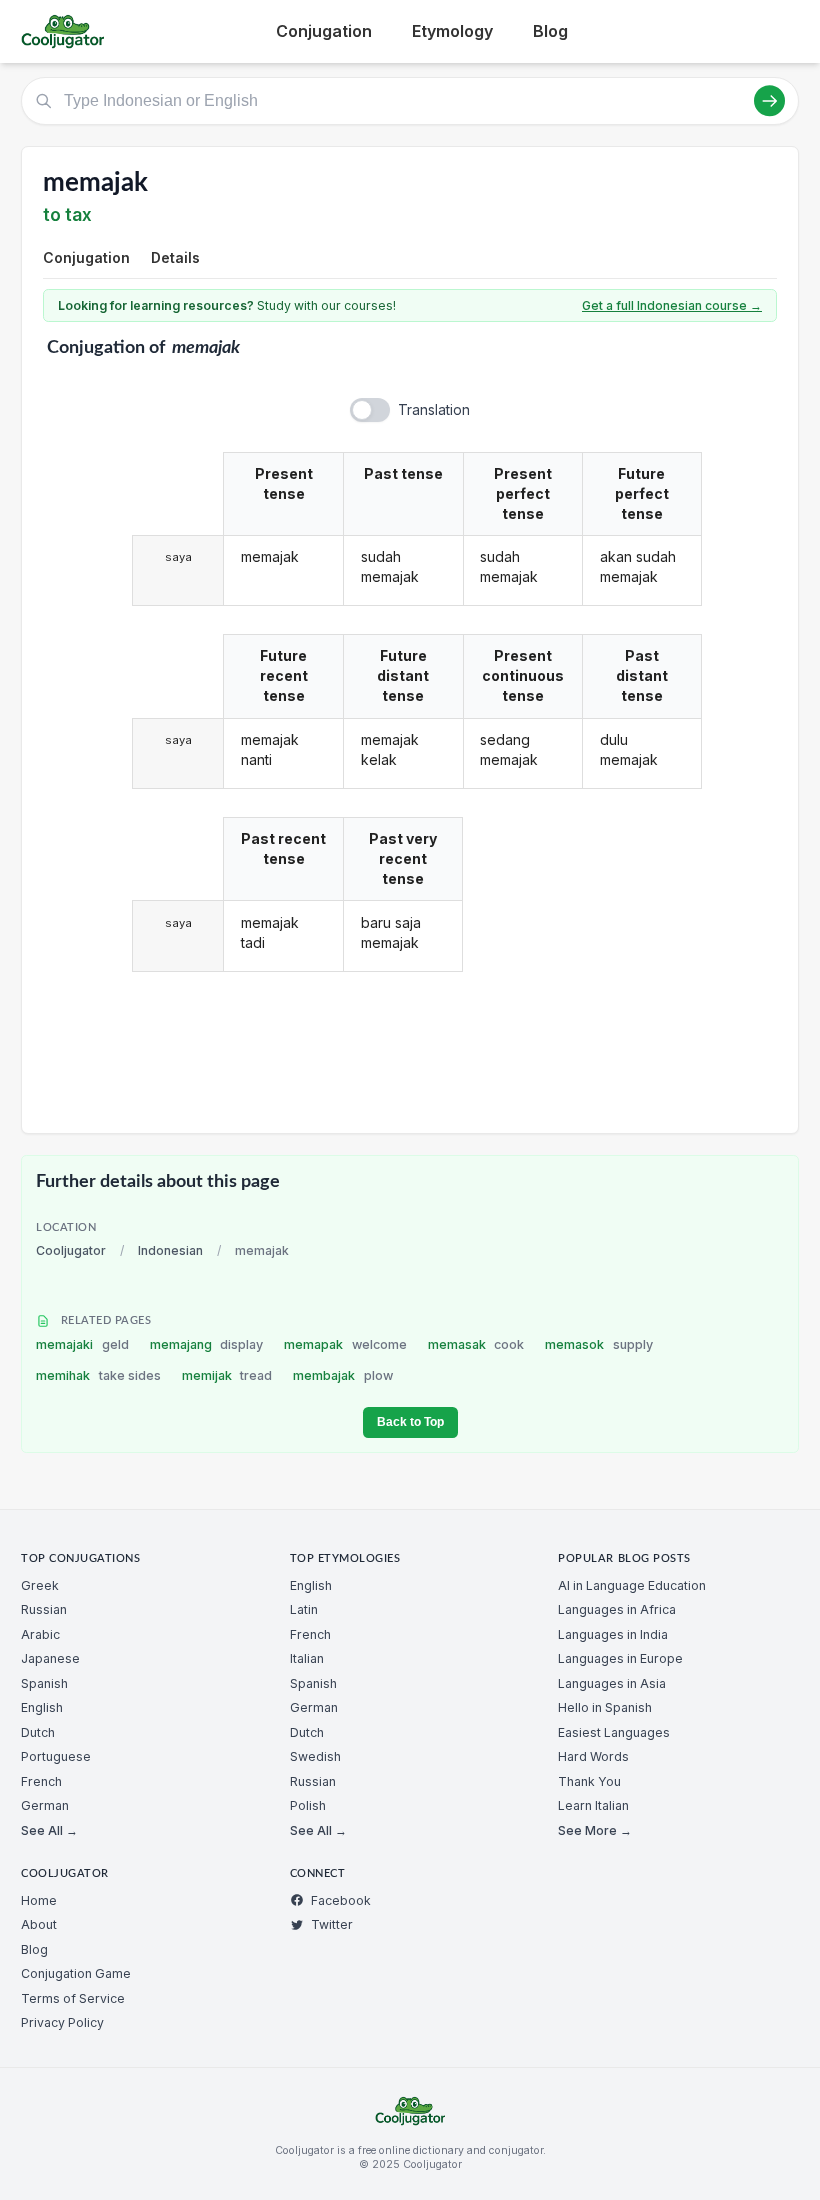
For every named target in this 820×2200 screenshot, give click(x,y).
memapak (345, 1344)
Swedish (315, 1756)
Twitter (332, 1924)
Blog (550, 31)
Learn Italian (593, 1805)
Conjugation (324, 31)
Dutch (38, 1732)
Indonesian (170, 1250)
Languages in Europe (620, 1658)
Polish (308, 1805)
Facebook (341, 1900)
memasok (599, 1344)
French (41, 1781)
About (39, 1924)
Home (39, 1900)
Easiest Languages (614, 1732)
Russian (44, 1609)
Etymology (452, 31)
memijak (227, 1375)
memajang (207, 1344)
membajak (343, 1375)
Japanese (50, 1658)
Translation (434, 409)
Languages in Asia (612, 1683)
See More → (595, 1830)
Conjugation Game (76, 1973)
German (45, 1805)
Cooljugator (71, 1250)
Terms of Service (73, 1998)
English (42, 1707)
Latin (304, 1609)
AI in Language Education (632, 1585)
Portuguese (56, 1756)
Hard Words (593, 1756)
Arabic (40, 1634)
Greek (40, 1585)
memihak (98, 1375)
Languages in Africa (617, 1609)
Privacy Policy (62, 2022)
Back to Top (410, 1422)
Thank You (589, 1781)
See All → (49, 1830)
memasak (476, 1344)
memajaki (82, 1344)
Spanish (44, 1683)
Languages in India (613, 1634)
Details (175, 257)
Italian (307, 1658)
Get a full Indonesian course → (672, 305)
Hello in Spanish (605, 1707)
